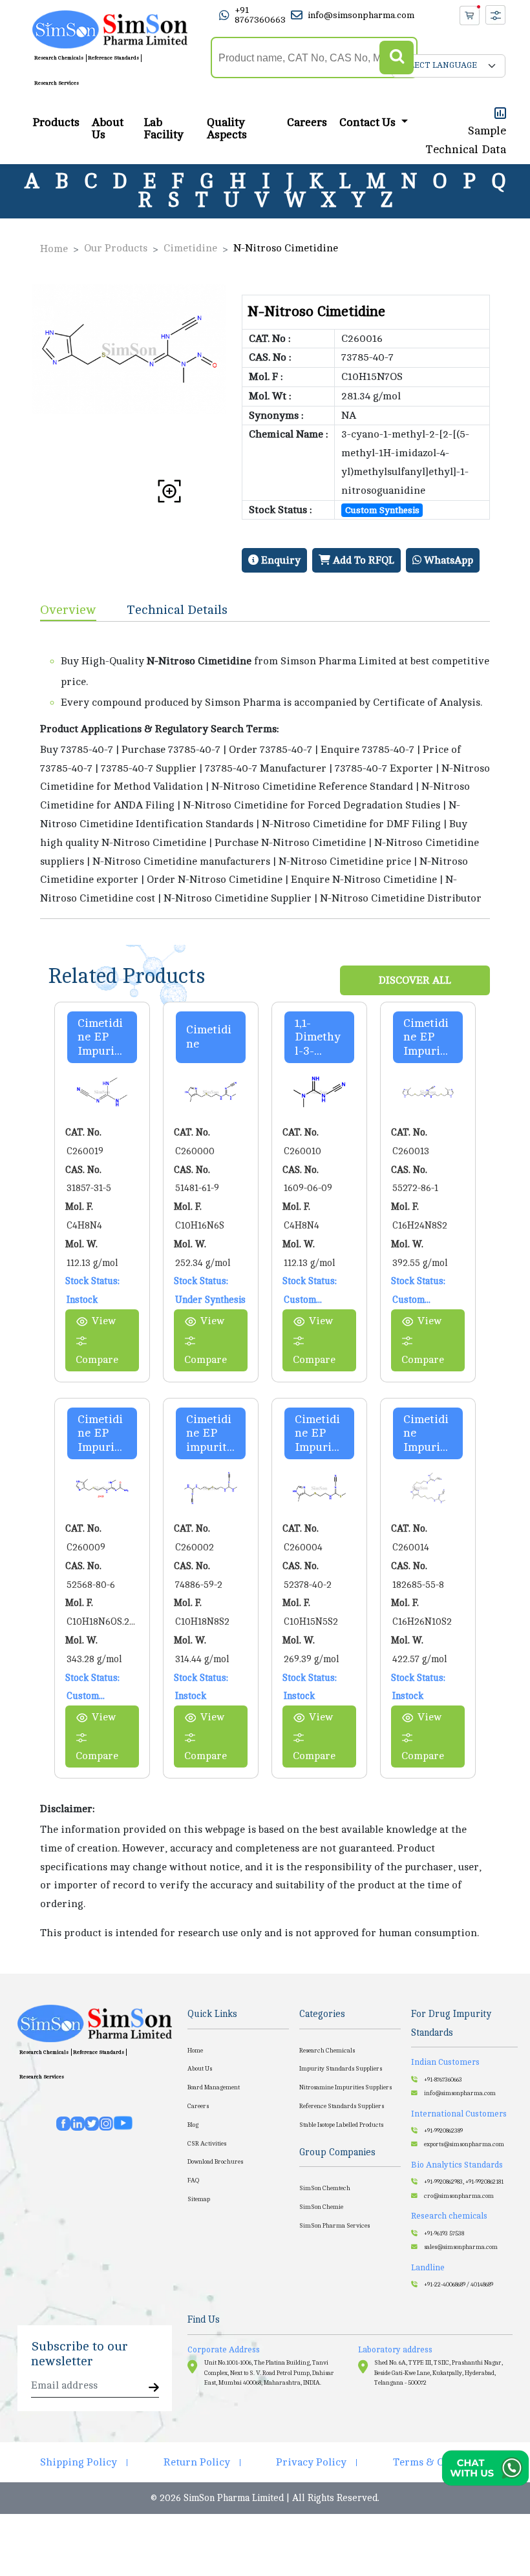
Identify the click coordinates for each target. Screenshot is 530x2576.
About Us (108, 129)
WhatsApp (447, 560)
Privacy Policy (311, 2462)
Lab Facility (164, 129)
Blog (193, 2125)
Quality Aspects (227, 129)
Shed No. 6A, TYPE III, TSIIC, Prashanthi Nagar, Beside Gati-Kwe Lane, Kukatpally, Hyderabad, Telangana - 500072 (439, 2373)
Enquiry (280, 560)
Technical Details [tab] (177, 610)
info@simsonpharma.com (361, 15)
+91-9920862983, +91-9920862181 (464, 2182)
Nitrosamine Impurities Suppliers (345, 2087)
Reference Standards (113, 58)
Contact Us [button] (369, 122)
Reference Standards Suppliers (342, 2106)
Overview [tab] (68, 610)
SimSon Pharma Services (334, 2226)
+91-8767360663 (443, 2080)
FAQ (193, 2180)
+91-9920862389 (443, 2131)
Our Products (116, 248)
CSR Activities (207, 2144)
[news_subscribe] (154, 2388)
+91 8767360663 (260, 15)
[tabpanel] (265, 770)
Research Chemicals (59, 58)
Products (56, 122)
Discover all (415, 980)
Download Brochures (215, 2162)
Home (54, 249)
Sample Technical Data (466, 140)
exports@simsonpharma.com (464, 2144)
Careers (307, 122)
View (104, 1321)
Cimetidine (190, 248)
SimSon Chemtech (325, 2188)
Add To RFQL (362, 560)
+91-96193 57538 (444, 2233)
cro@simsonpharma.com (459, 2196)
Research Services (57, 83)
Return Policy (197, 2462)
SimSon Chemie (321, 2207)
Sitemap (199, 2199)
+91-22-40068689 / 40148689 (459, 2285)
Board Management (214, 2087)
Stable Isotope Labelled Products (341, 2125)
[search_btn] (397, 58)
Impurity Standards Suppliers (341, 2069)
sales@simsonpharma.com (461, 2247)
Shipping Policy (79, 2462)
